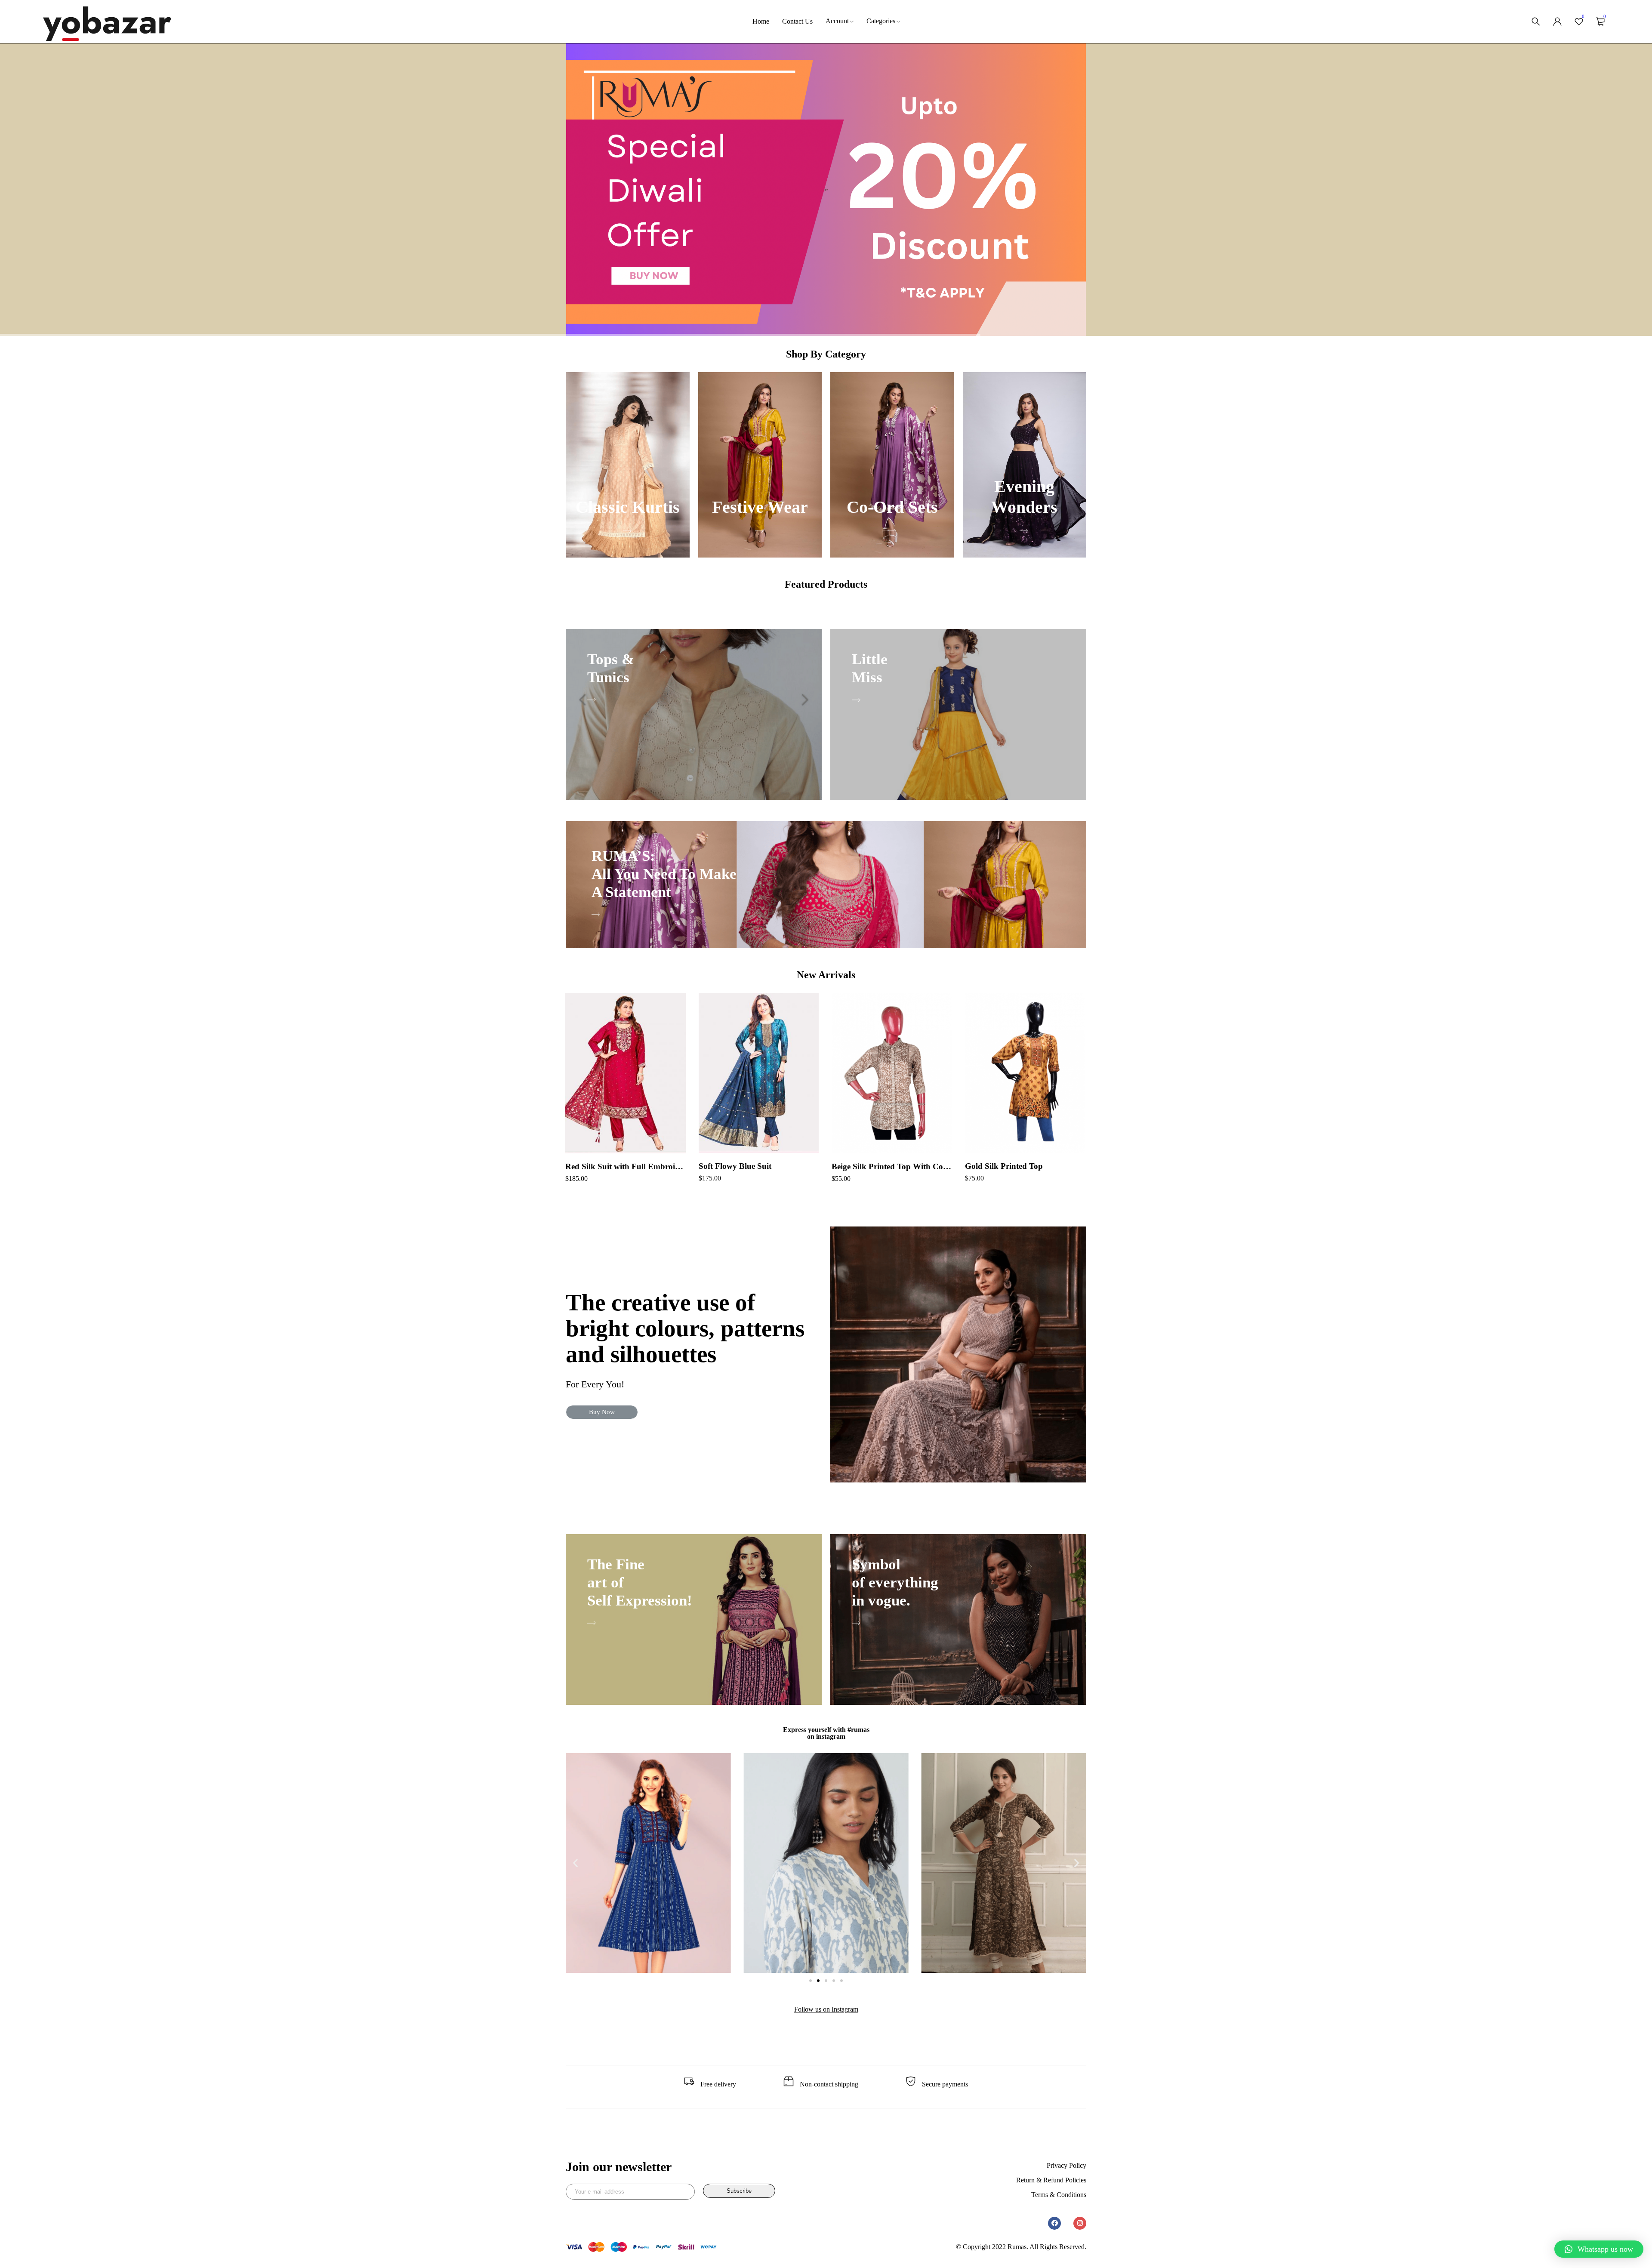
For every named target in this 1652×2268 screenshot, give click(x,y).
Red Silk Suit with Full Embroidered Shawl (626, 1166)
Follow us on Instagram (826, 2009)
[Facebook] (1054, 2223)
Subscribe (739, 2191)
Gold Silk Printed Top (1004, 1166)
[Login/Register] (1557, 22)
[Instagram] (1080, 2223)
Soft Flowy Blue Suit (735, 1166)
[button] (602, 1412)
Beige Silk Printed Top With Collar (892, 1166)
